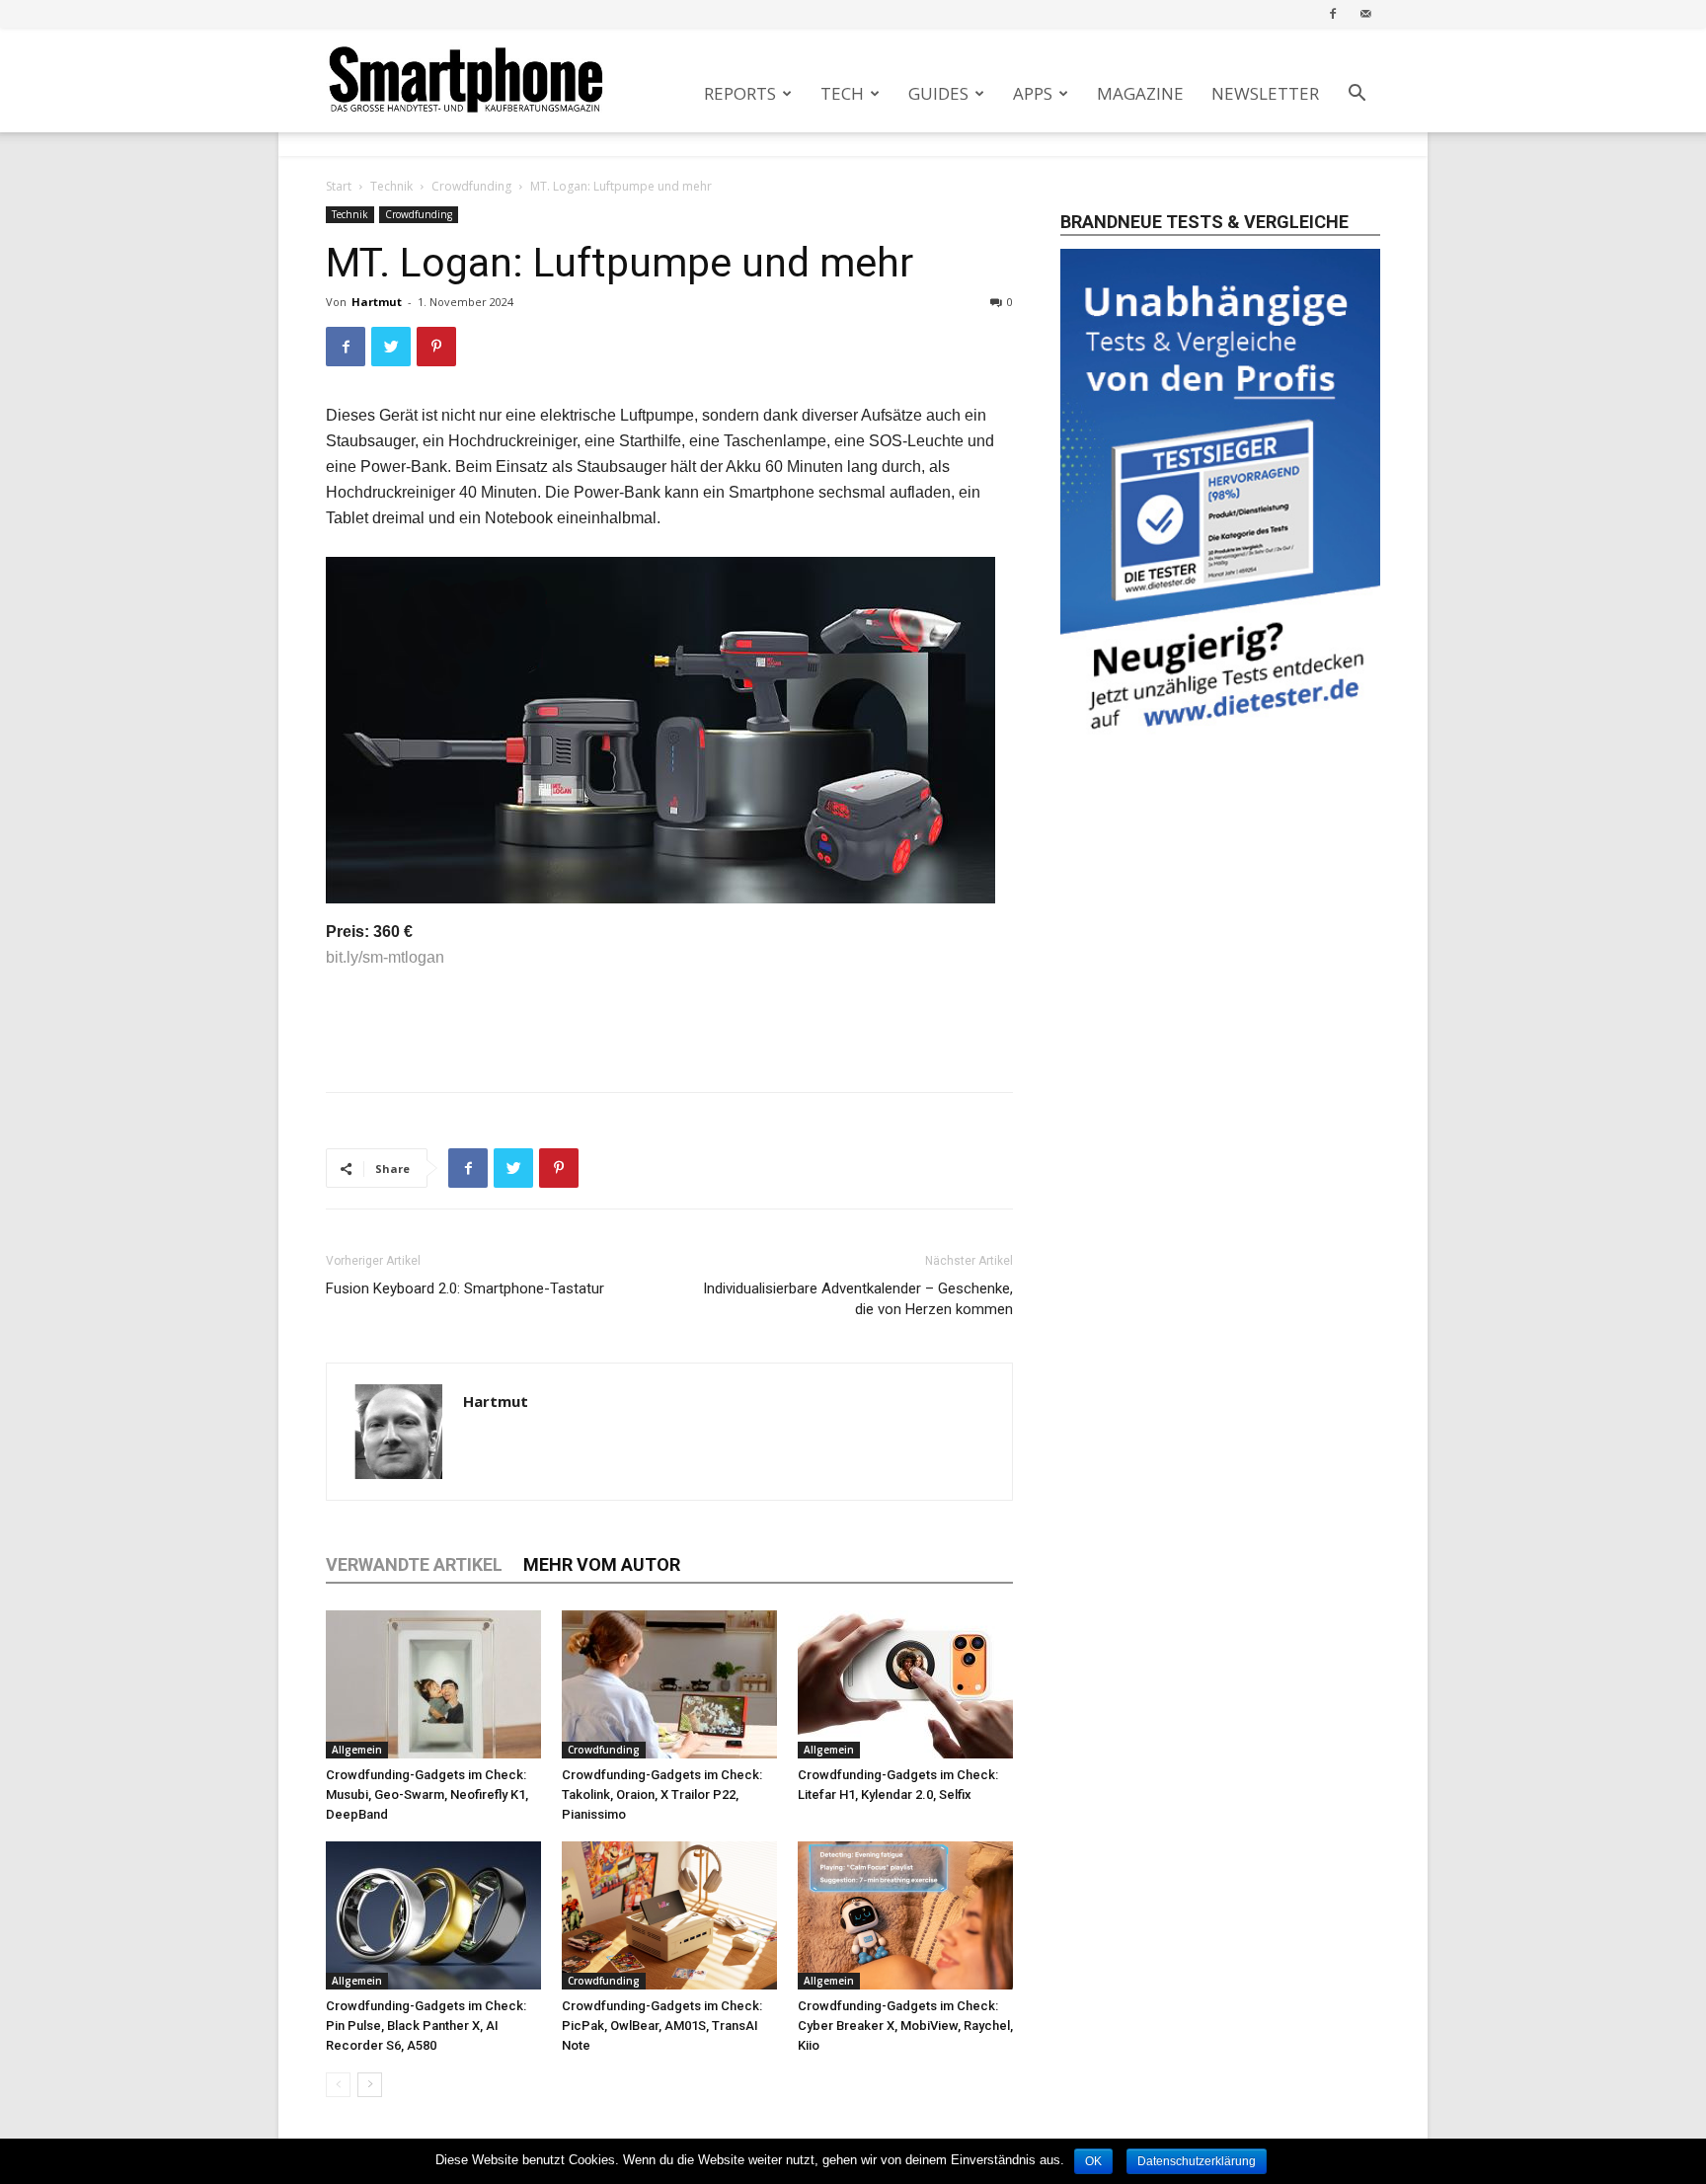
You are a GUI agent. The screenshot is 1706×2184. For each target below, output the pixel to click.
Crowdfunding (471, 186)
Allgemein (357, 1750)
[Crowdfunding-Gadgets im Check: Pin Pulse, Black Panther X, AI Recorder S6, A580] (433, 1915)
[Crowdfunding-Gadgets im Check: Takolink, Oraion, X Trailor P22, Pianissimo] (669, 1684)
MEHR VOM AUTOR (602, 1564)
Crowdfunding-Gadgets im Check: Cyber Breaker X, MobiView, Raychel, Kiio (905, 2026)
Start (339, 186)
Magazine (1140, 93)
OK (1093, 2161)
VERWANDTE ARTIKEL (414, 1564)
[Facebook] (1333, 13)
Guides (938, 93)
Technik (391, 186)
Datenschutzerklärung (1197, 2161)
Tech (842, 93)
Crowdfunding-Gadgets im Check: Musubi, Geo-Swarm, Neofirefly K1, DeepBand (427, 1794)
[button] (1357, 95)
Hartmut (377, 302)
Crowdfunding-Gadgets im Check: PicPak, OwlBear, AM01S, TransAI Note (662, 2026)
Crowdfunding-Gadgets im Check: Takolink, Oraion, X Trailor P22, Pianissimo (662, 1794)
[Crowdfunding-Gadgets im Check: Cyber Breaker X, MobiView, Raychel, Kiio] (905, 1915)
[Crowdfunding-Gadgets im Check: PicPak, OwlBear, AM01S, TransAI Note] (669, 1915)
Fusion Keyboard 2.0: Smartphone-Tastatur (465, 1288)
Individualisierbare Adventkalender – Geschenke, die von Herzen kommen (858, 1299)
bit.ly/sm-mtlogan (385, 957)
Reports (740, 93)
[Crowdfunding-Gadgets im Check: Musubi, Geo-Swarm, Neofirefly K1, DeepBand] (433, 1684)
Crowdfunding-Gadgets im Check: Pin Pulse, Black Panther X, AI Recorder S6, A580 (426, 2026)
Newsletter (1265, 93)
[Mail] (1365, 13)
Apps (1033, 93)
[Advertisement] (669, 1026)
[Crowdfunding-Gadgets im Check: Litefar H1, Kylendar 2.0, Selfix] (905, 1684)
